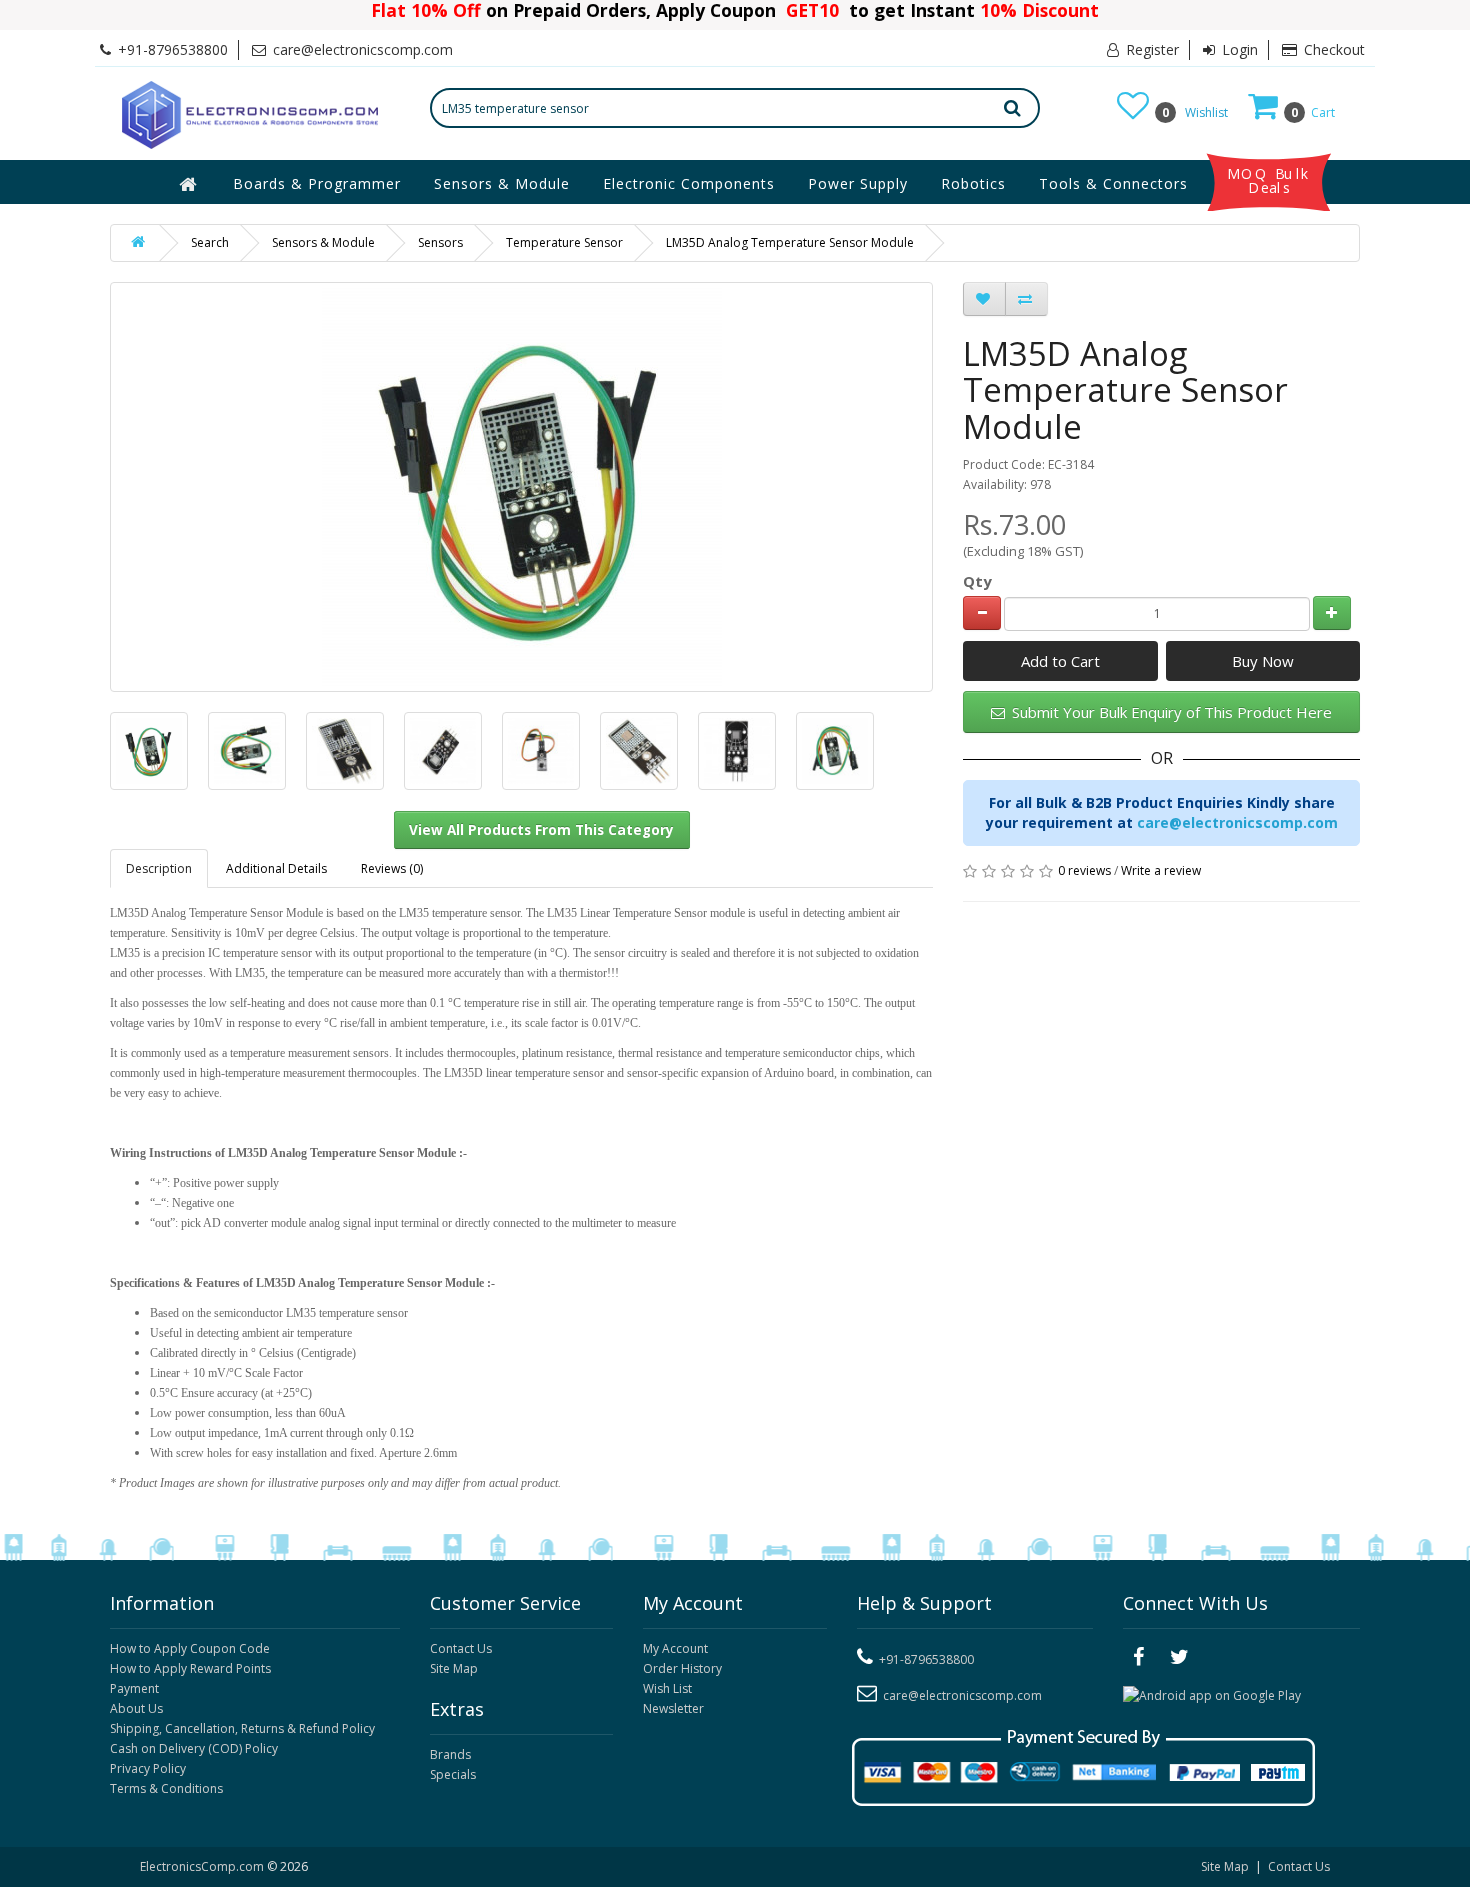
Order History (682, 1668)
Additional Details (276, 868)
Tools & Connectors (1113, 183)
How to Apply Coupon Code (190, 1648)
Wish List (667, 1688)
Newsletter (673, 1708)
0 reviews (1084, 870)
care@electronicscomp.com (1237, 822)
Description (159, 868)
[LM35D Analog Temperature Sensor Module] (149, 751)
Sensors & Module (502, 183)
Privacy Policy (148, 1768)
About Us (136, 1708)
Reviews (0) (392, 868)
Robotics (973, 183)
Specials (453, 1774)
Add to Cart (1060, 661)
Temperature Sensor (564, 242)
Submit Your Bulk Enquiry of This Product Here (1170, 712)
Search (210, 242)
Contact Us (461, 1648)
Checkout (1332, 49)
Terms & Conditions (166, 1788)
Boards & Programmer (317, 183)
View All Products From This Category (541, 830)
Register (1150, 49)
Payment (134, 1688)
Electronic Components (689, 183)
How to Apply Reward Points (190, 1668)
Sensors (440, 242)
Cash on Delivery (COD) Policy (194, 1748)
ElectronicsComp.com (203, 1866)
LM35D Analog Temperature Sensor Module (790, 242)
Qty (977, 581)
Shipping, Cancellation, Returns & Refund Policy (242, 1728)
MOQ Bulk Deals (1269, 181)
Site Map (454, 1668)
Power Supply (858, 183)
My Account (675, 1648)
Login (1238, 49)
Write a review (1161, 870)
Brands (450, 1754)
